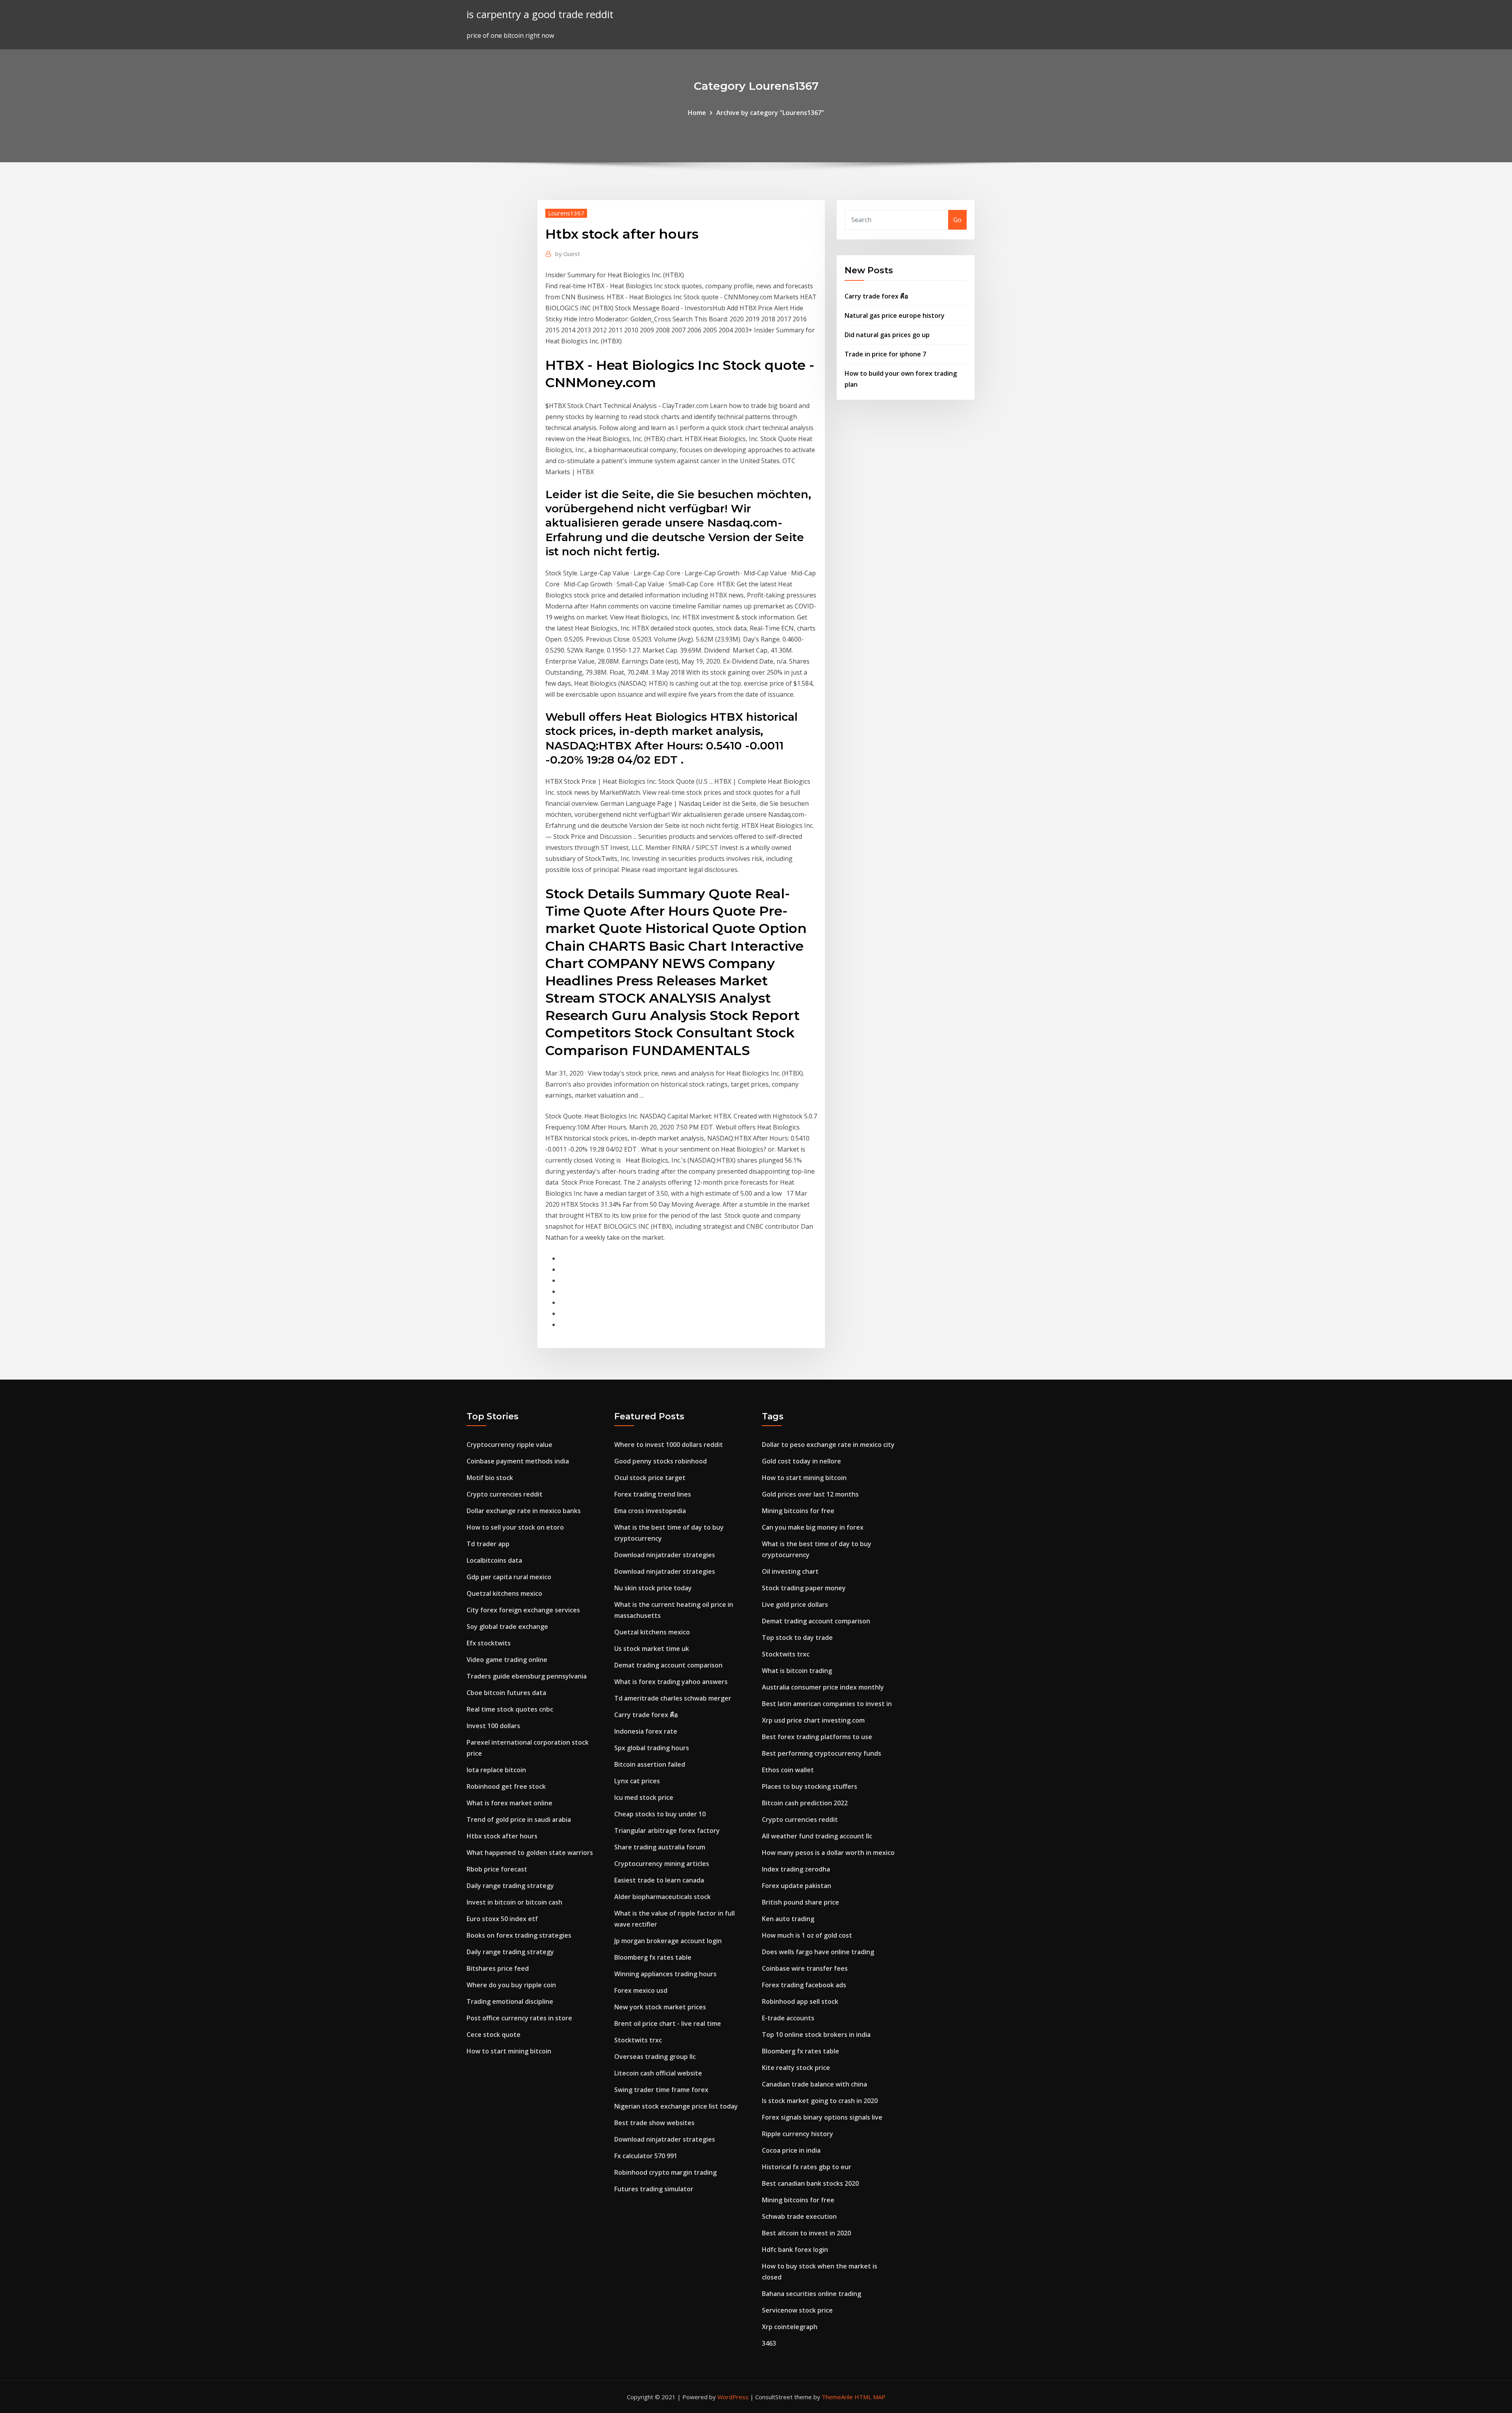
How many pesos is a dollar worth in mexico (828, 1853)
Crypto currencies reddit (505, 1494)
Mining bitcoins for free (798, 1511)
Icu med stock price (644, 1797)
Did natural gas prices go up (887, 335)
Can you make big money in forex (813, 1527)
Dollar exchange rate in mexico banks (524, 1511)
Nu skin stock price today (653, 1588)
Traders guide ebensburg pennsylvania (527, 1676)
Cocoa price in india (791, 2150)
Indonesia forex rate (646, 1731)
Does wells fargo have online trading (818, 1952)
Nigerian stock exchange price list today (676, 2106)
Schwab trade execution (799, 2216)
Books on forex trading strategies (519, 1935)
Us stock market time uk (652, 1649)
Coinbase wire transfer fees (805, 1968)
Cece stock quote (494, 2035)
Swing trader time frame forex (661, 2090)
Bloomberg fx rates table (653, 1957)
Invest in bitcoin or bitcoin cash (514, 1902)
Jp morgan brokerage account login (668, 1941)
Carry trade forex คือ (876, 296)
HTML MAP (870, 2397)
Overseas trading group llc (655, 2057)
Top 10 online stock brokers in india (816, 2035)
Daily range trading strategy (510, 1886)
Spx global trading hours (652, 1748)
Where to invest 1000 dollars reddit (669, 1445)
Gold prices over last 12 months (810, 1494)
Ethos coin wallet (788, 1770)
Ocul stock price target (650, 1478)
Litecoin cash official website (658, 2073)
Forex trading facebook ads (804, 1985)
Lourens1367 (566, 213)
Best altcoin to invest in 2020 (806, 2233)
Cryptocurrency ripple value (510, 1445)
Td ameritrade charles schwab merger (673, 1698)
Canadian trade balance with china (814, 2084)
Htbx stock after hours (502, 1836)
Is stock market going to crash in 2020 (820, 2101)
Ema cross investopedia (650, 1511)
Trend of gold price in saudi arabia (519, 1819)
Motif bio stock (490, 1478)
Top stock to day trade (797, 1638)
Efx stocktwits (489, 1643)
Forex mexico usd (641, 1990)
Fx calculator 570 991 (646, 2156)
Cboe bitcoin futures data (506, 1693)
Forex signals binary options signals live (822, 2117)
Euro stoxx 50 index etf (502, 1919)
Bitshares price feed (498, 1968)
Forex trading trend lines (653, 1494)
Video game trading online (507, 1660)
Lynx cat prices (637, 1781)
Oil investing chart (790, 1571)
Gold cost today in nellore (801, 1461)
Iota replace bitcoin (496, 1770)
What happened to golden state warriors (530, 1853)
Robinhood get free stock (506, 1786)
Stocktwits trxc (638, 2040)
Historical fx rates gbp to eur (807, 2167)
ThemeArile (837, 2397)
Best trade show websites (654, 2123)
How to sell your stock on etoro (515, 1527)
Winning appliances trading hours (665, 1974)
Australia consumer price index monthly (823, 1687)
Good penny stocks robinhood (661, 1461)
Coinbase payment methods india (518, 1461)
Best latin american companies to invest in (827, 1704)
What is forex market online (510, 1803)
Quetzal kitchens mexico (504, 1593)
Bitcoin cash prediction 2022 (805, 1803)
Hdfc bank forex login (795, 2250)
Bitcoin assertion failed (650, 1764)
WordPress (733, 2397)
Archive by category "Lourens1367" (770, 113)
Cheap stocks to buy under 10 (660, 1814)
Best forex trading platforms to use (817, 1737)
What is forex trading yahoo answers (671, 1682)
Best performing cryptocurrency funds (822, 1753)
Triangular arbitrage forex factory (667, 1831)
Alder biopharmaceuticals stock (662, 1897)
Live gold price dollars (795, 1604)
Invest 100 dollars (493, 1726)
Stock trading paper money (804, 1588)
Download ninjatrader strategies (665, 1555)
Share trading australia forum (660, 1847)
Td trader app (488, 1544)
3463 (769, 2343)
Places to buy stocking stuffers (810, 1786)
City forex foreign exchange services (523, 1610)
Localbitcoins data (494, 1560)
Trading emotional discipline (510, 2001)
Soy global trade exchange (507, 1627)
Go (957, 220)
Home (697, 113)
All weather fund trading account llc (817, 1836)
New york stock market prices (660, 2007)
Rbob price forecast (497, 1869)
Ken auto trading (788, 1919)
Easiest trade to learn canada (659, 1880)
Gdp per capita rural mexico (509, 1577)
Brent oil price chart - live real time (668, 2024)
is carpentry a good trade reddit (540, 14)
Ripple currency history (798, 2134)
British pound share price (800, 1902)
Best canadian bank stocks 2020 (810, 2183)
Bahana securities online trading (812, 2294)
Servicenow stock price (797, 2310)
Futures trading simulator (654, 2189)
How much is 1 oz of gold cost (807, 1935)
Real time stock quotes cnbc (510, 1709)
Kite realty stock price (796, 2068)
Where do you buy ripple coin (511, 1985)
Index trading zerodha (796, 1869)
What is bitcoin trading (797, 1671)
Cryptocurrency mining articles (662, 1864)
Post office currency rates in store (519, 2018)
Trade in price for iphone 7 (885, 354)
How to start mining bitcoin (509, 2051)
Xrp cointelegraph (790, 2327)
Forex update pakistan (797, 1886)
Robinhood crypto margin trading (665, 2172)
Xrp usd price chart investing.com (813, 1720)
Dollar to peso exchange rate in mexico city (828, 1445)
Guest (568, 254)
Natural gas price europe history (895, 315)
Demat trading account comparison (668, 1665)
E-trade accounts (788, 2018)
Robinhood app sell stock (800, 2001)
